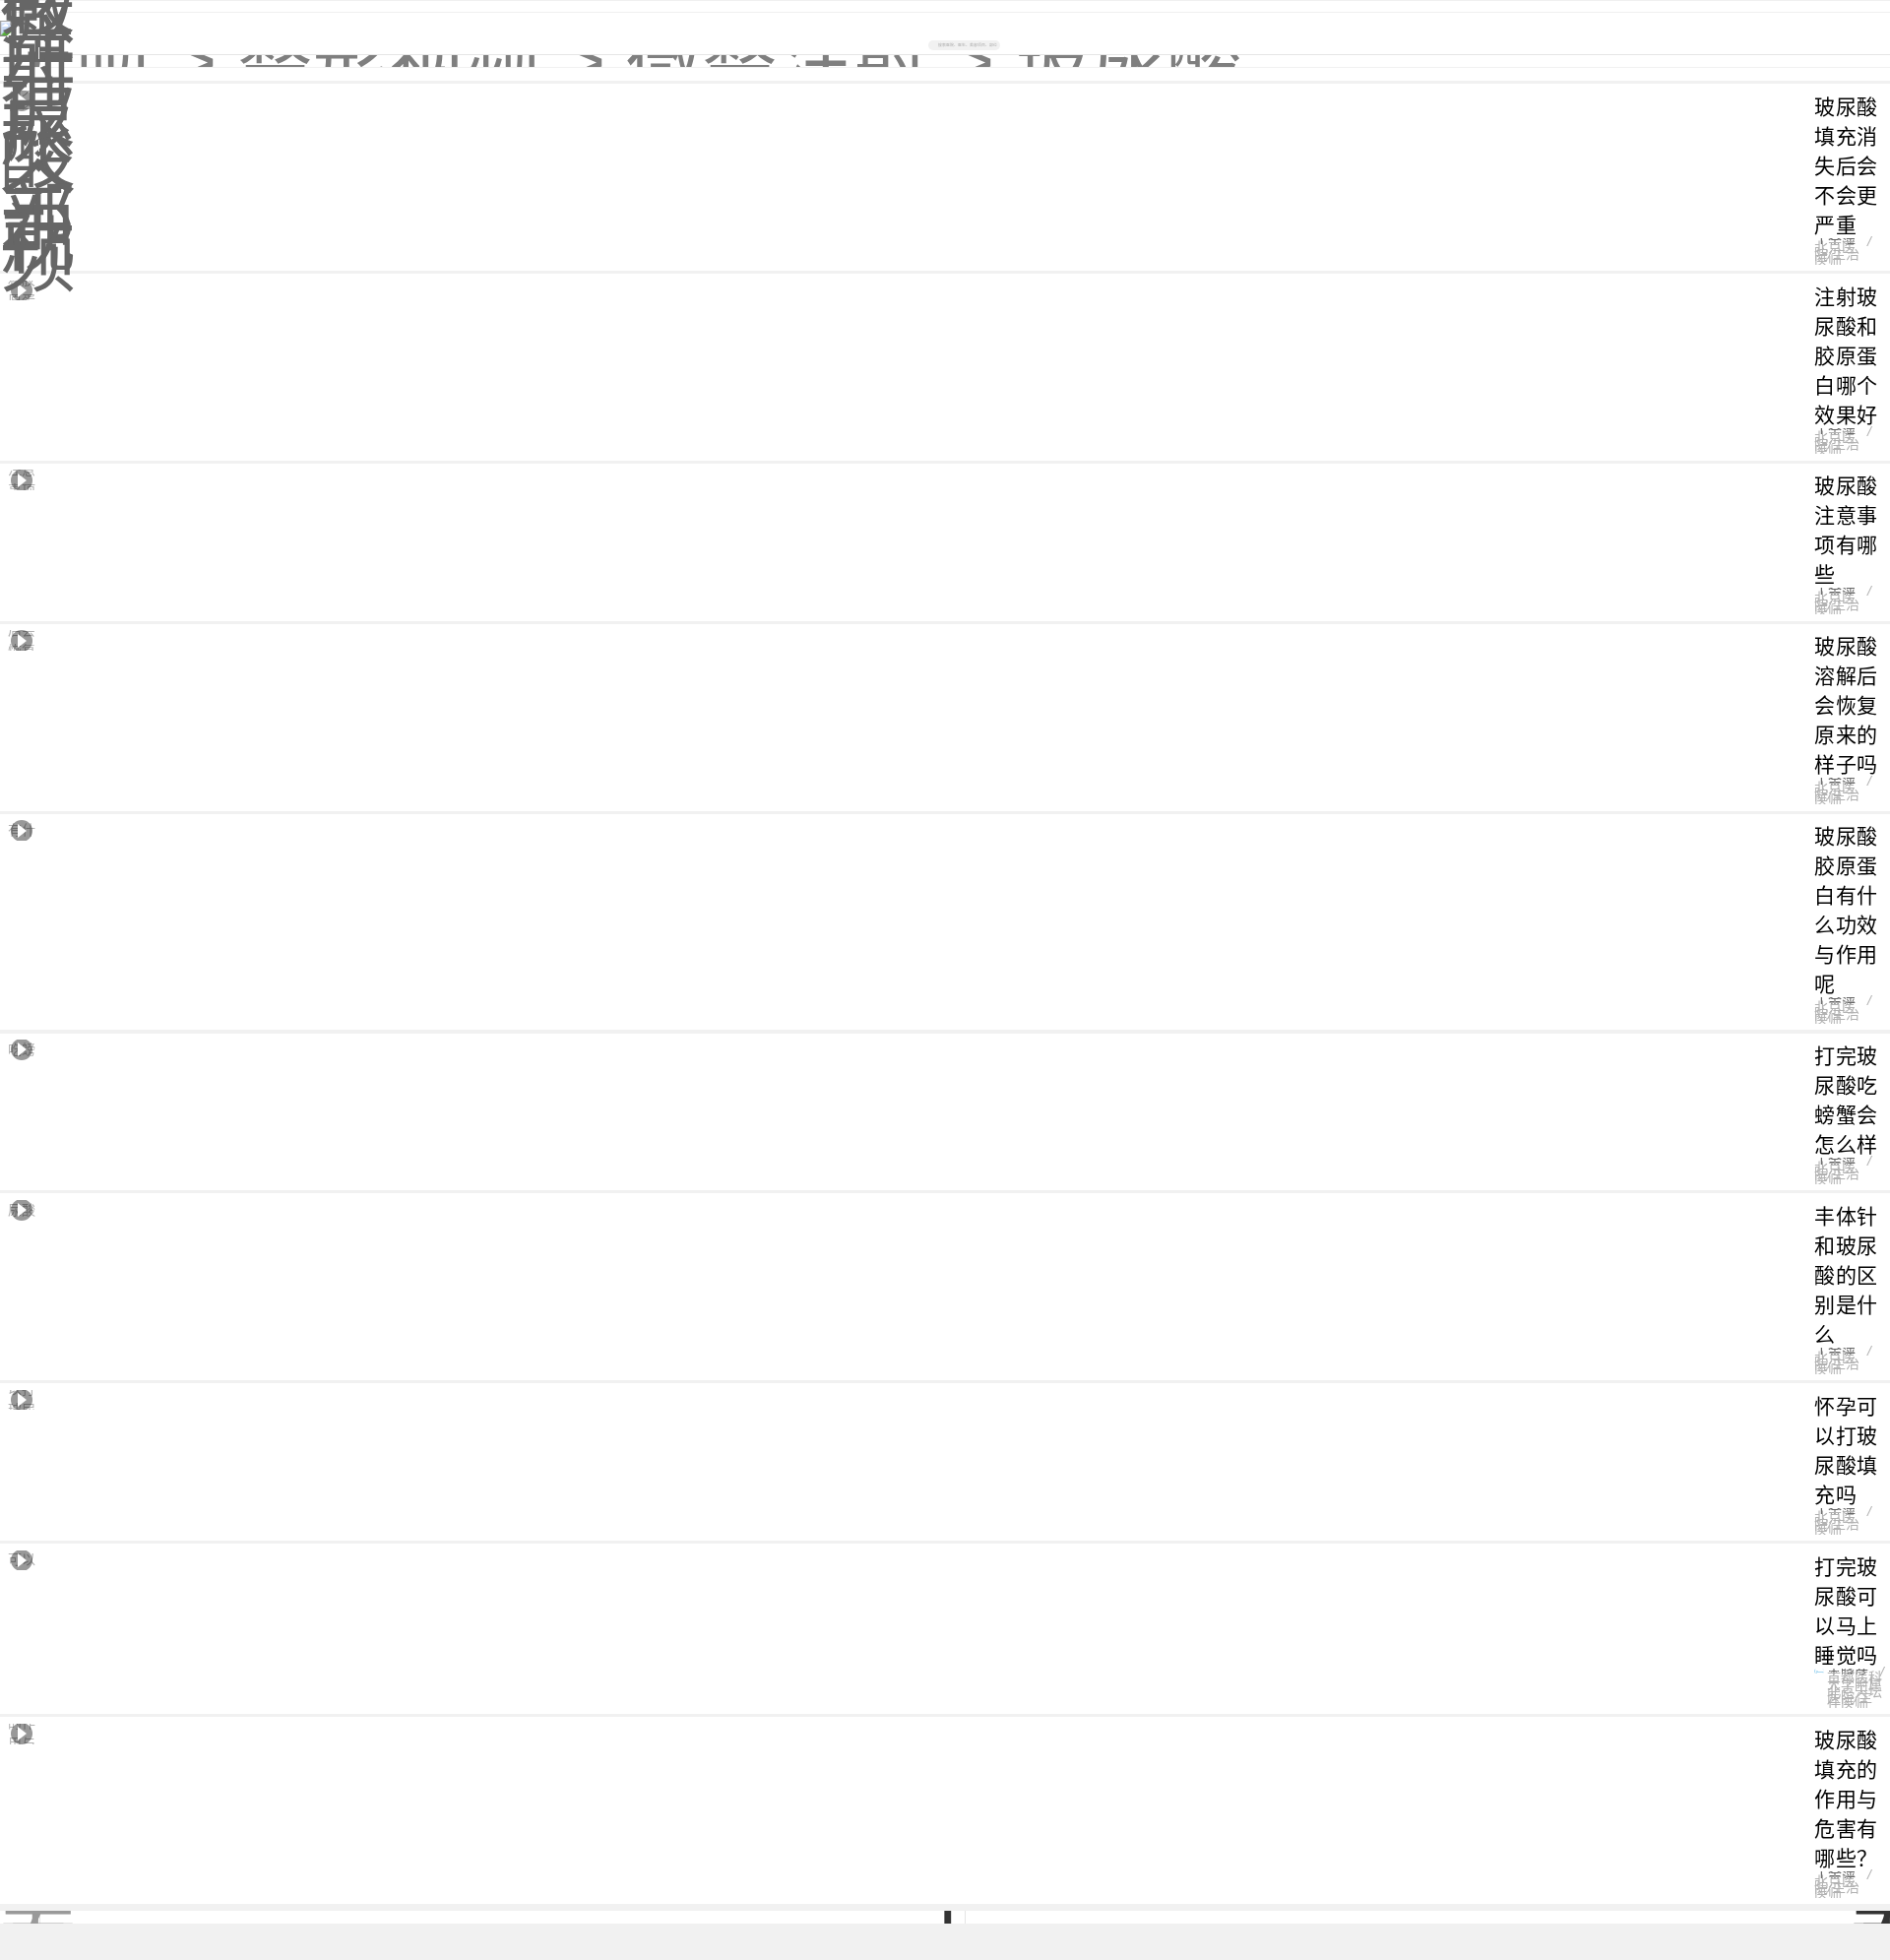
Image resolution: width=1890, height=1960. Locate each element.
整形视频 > (421, 61)
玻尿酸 (1129, 61)
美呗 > (108, 61)
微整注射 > (810, 61)
